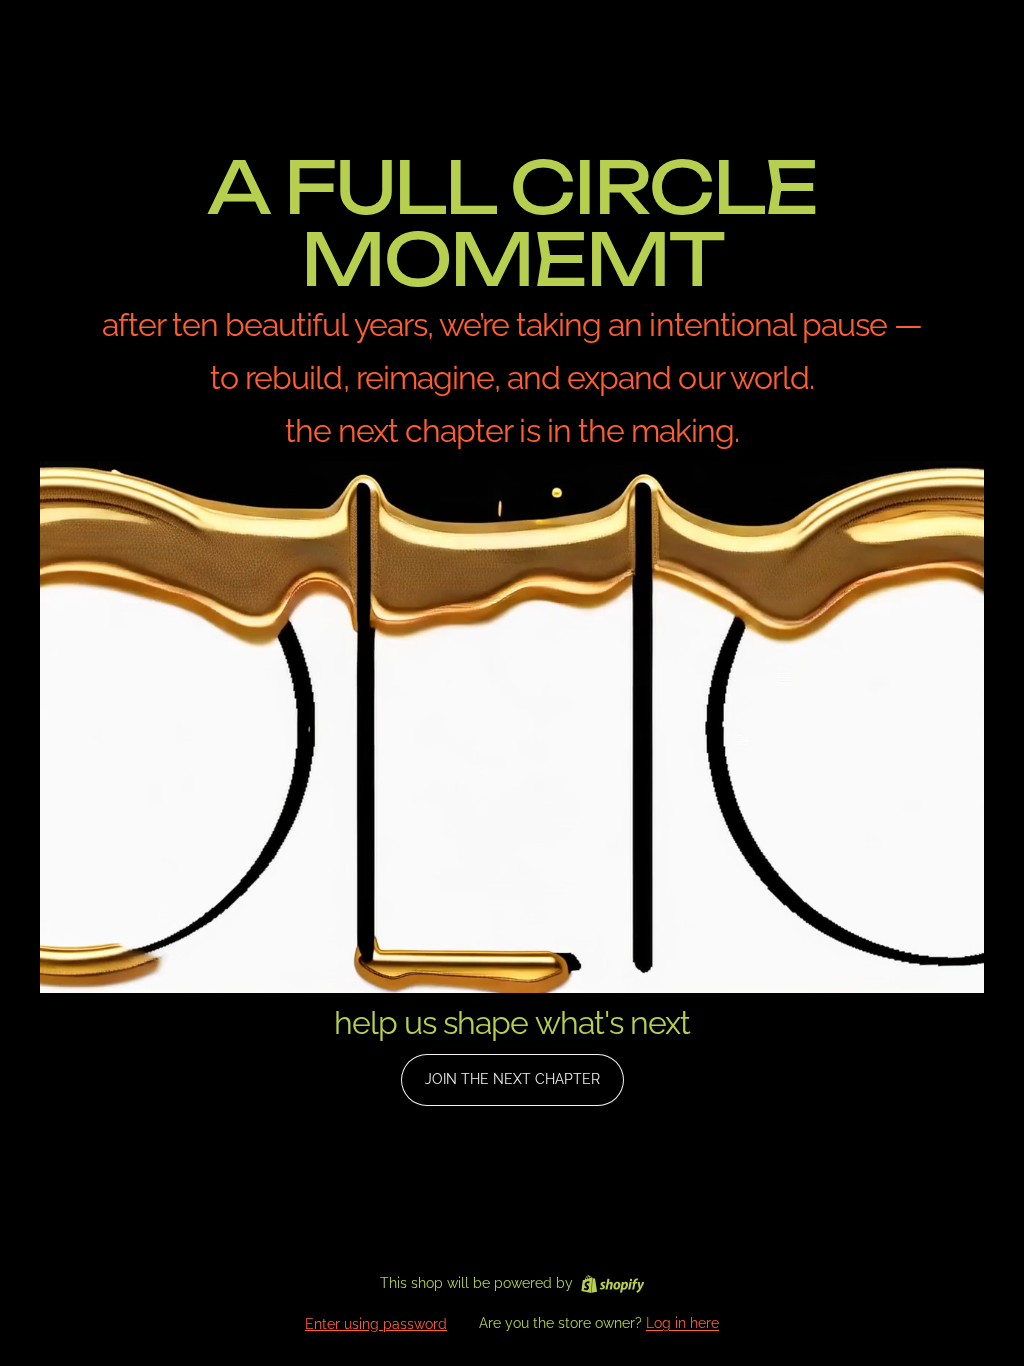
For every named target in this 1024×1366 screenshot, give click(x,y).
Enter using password (376, 1324)
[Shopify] (612, 1284)
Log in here (682, 1323)
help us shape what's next (512, 1022)
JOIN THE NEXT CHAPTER (512, 1079)
